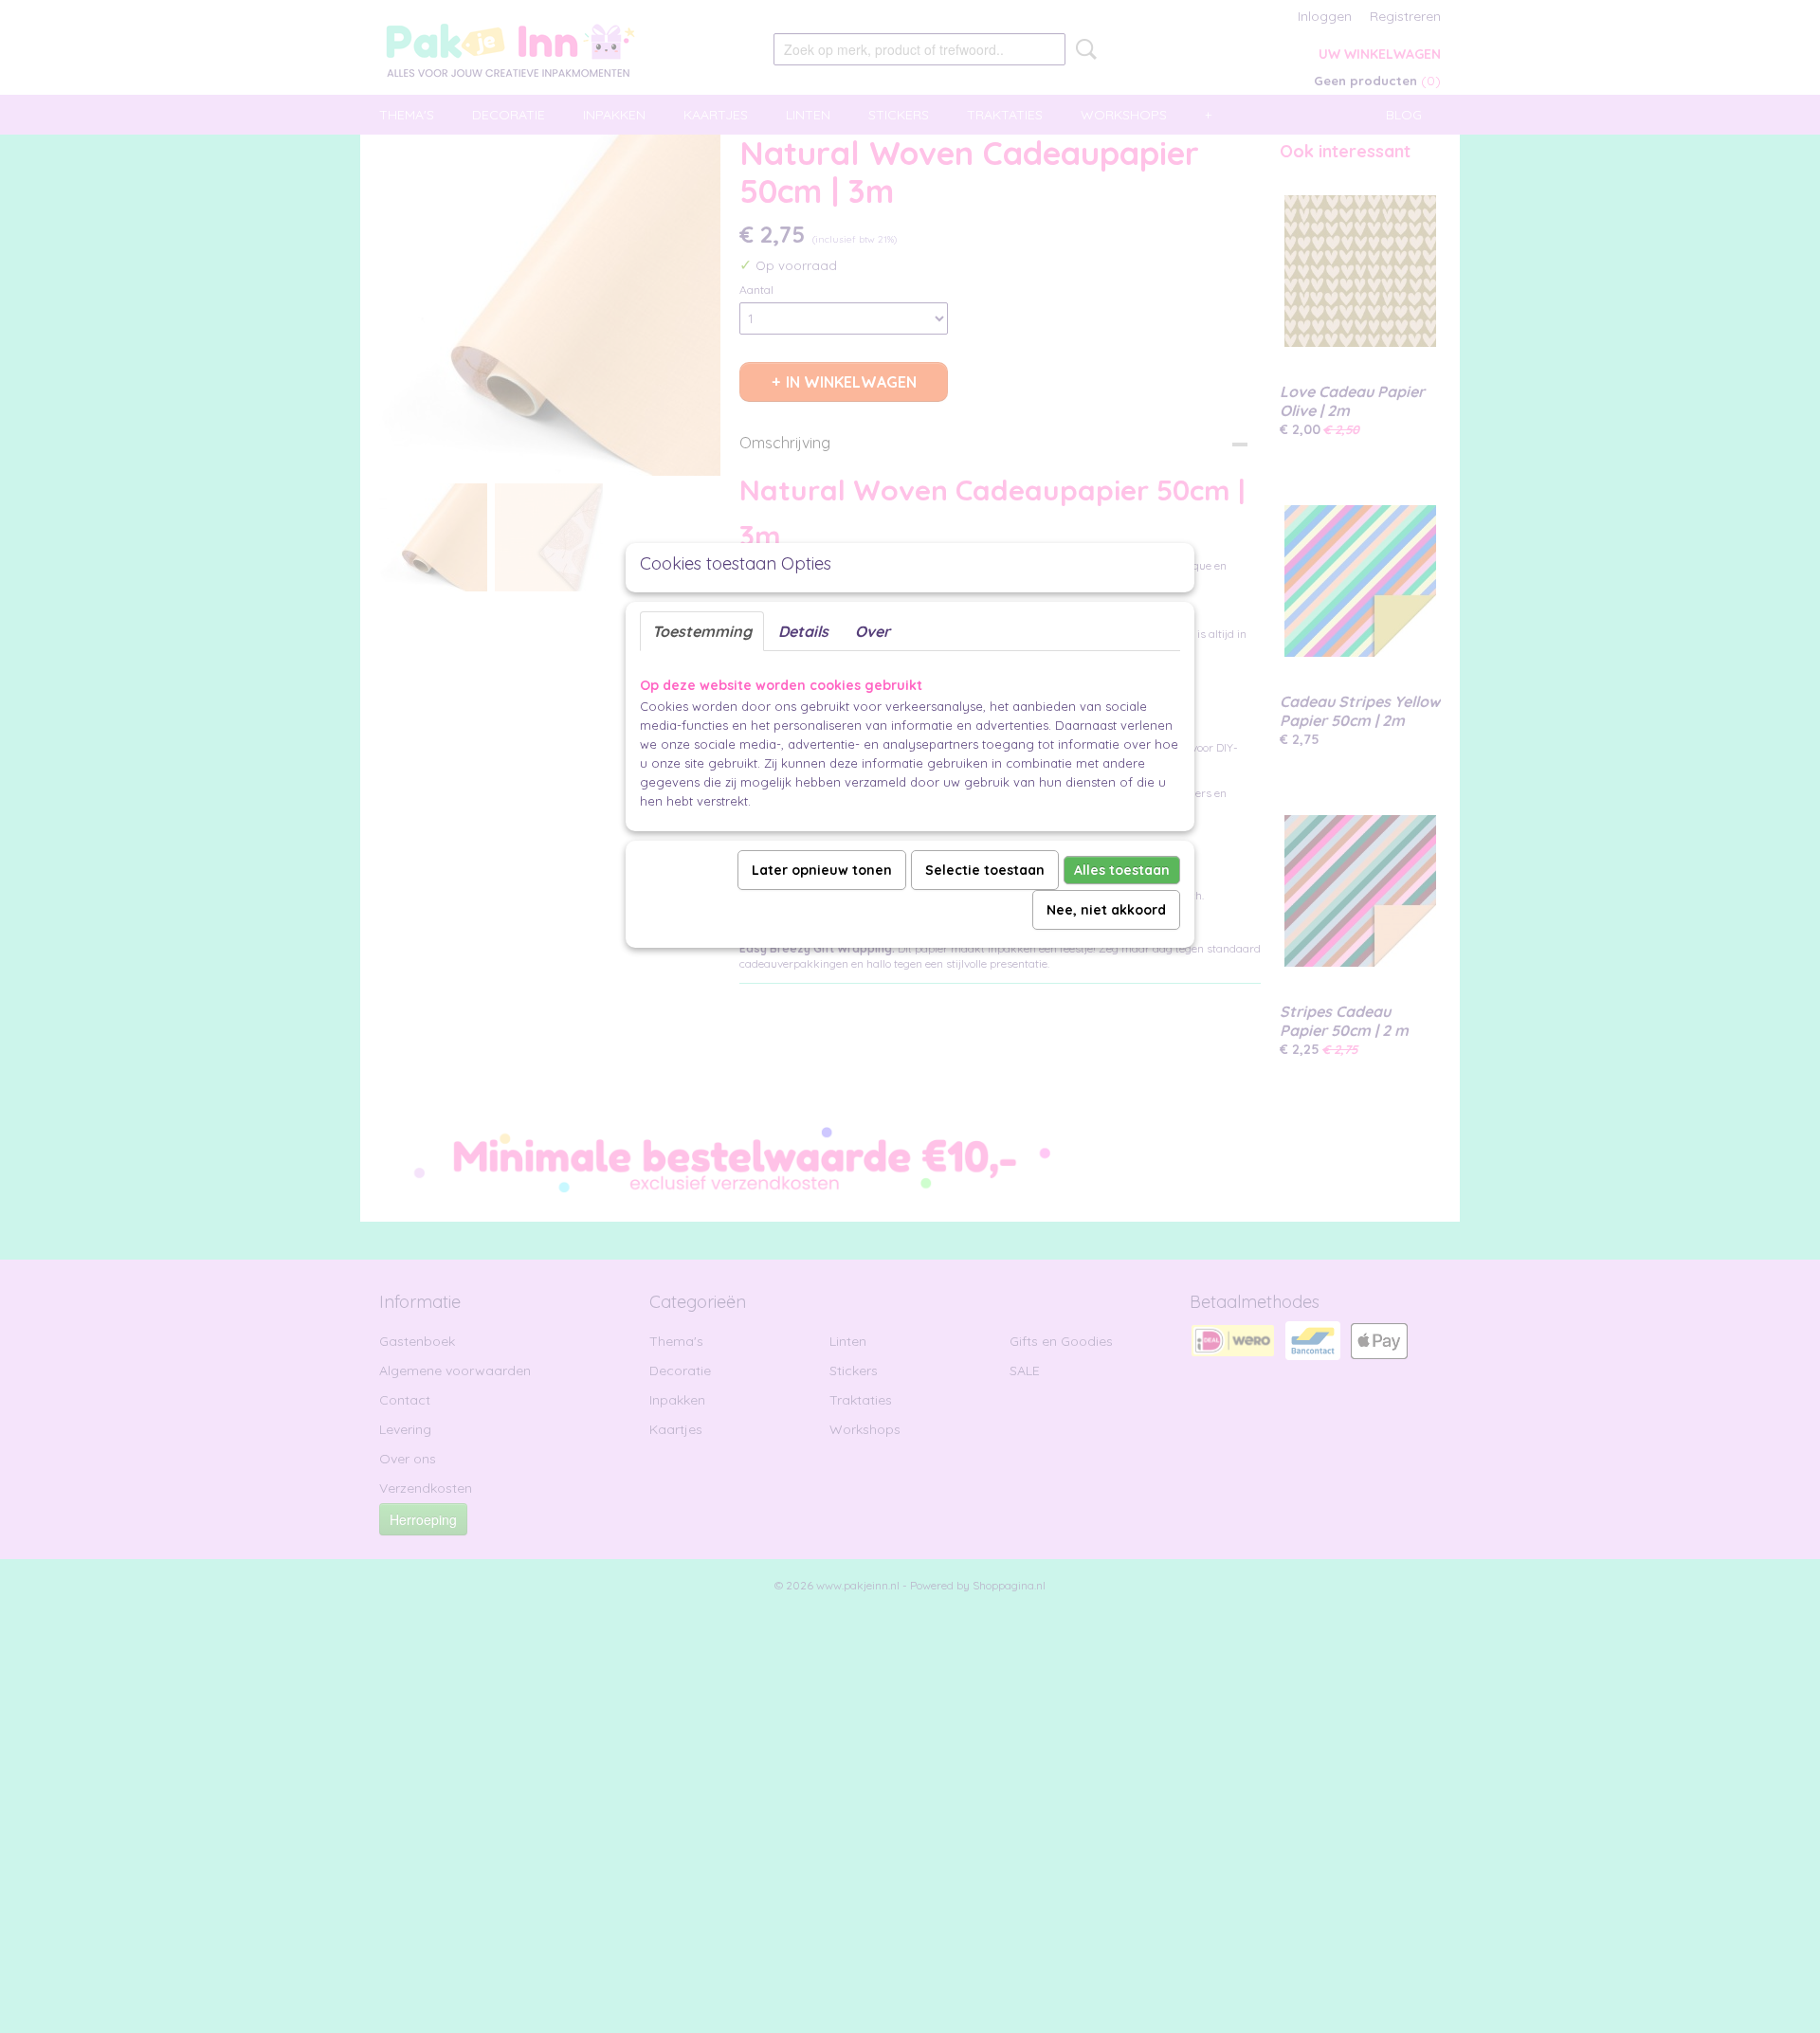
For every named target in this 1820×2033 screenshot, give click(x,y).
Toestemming (702, 631)
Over (873, 631)
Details (803, 631)
